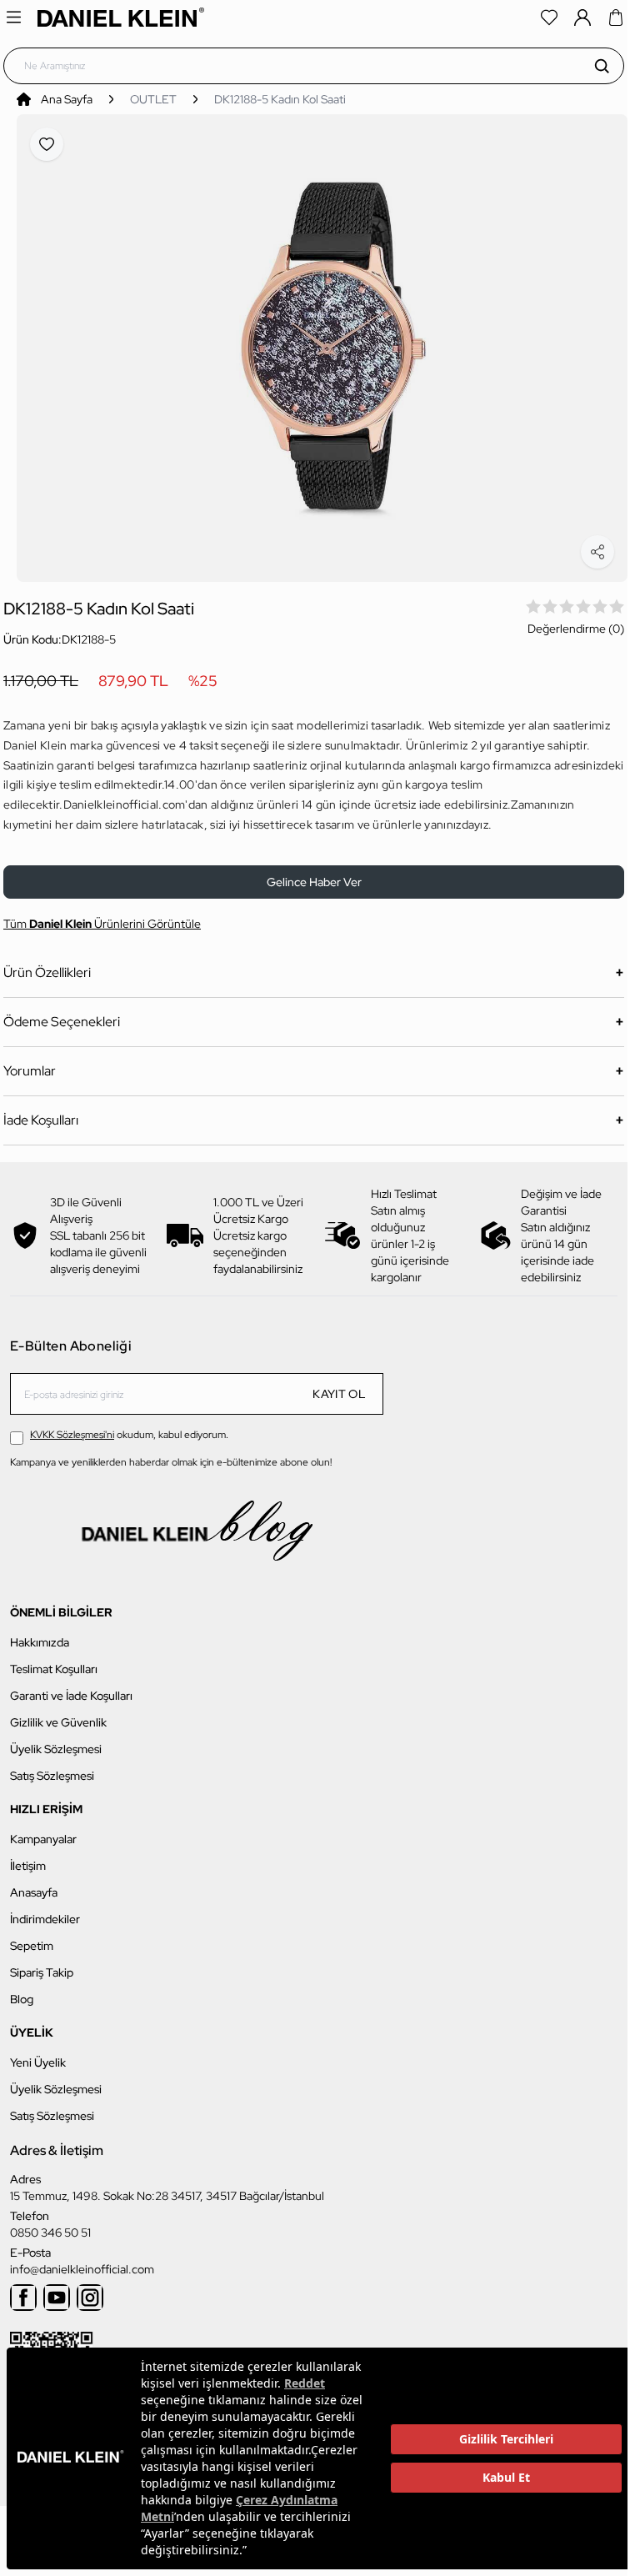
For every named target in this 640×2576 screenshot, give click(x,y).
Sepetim (32, 1937)
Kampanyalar (43, 1830)
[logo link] (121, 17)
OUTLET (153, 99)
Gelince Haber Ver (314, 873)
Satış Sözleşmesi (52, 1767)
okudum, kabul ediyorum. (129, 1426)
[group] (322, 343)
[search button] (602, 66)
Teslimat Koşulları (54, 1660)
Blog (22, 1990)
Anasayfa (34, 1883)
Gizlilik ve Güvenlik (58, 1713)
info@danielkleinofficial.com (82, 2260)
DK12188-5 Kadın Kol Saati (280, 99)
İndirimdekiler (45, 1910)
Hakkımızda (40, 1633)
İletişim (28, 1857)
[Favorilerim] (549, 18)
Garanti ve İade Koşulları (71, 1686)
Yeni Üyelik (38, 2053)
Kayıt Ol (339, 1385)
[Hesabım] (582, 18)
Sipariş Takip (42, 1963)
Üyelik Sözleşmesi (56, 1740)
